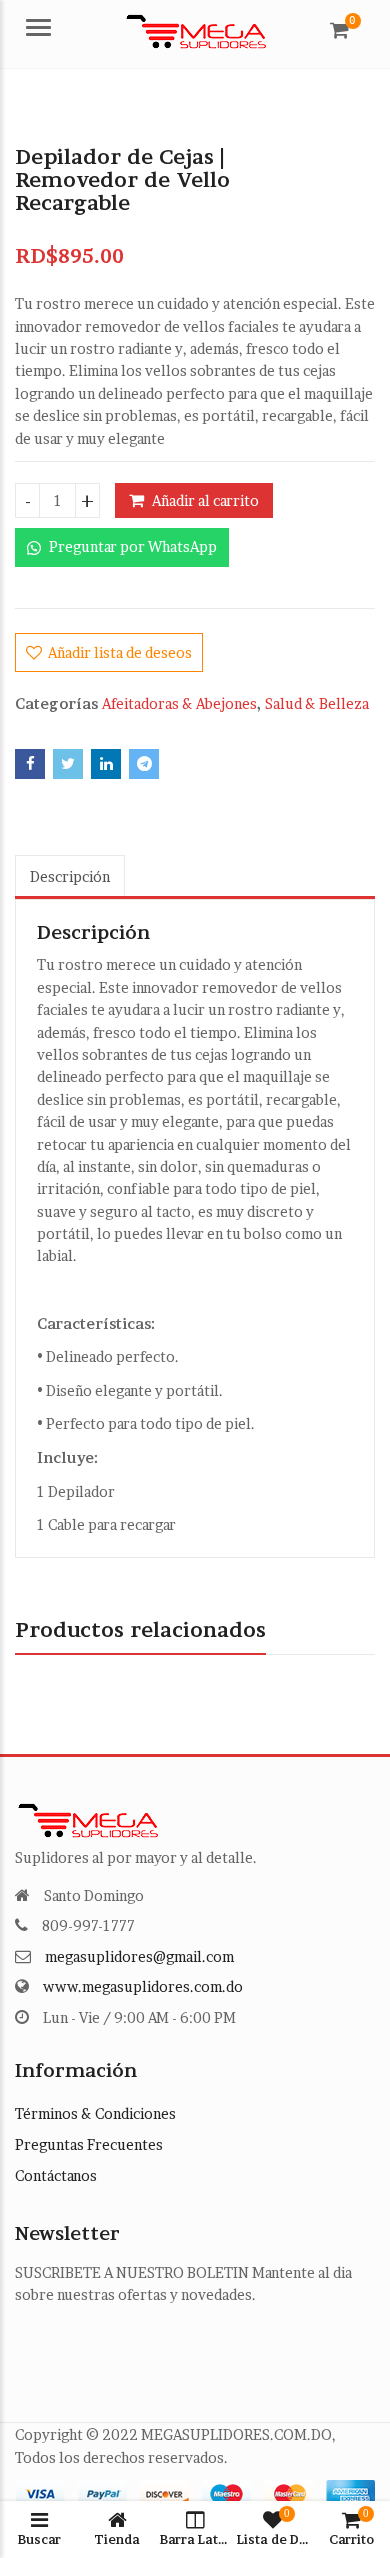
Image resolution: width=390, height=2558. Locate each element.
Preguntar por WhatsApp (131, 546)
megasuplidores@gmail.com (139, 1956)
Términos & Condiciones (95, 2113)
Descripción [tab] (70, 876)
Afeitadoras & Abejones (179, 703)
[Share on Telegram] (144, 764)
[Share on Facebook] (30, 764)
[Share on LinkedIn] (106, 764)
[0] (339, 30)
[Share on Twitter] (68, 764)
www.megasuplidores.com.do (143, 1986)
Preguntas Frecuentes (89, 2144)
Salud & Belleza (317, 703)
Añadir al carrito (205, 500)
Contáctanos (56, 2175)
